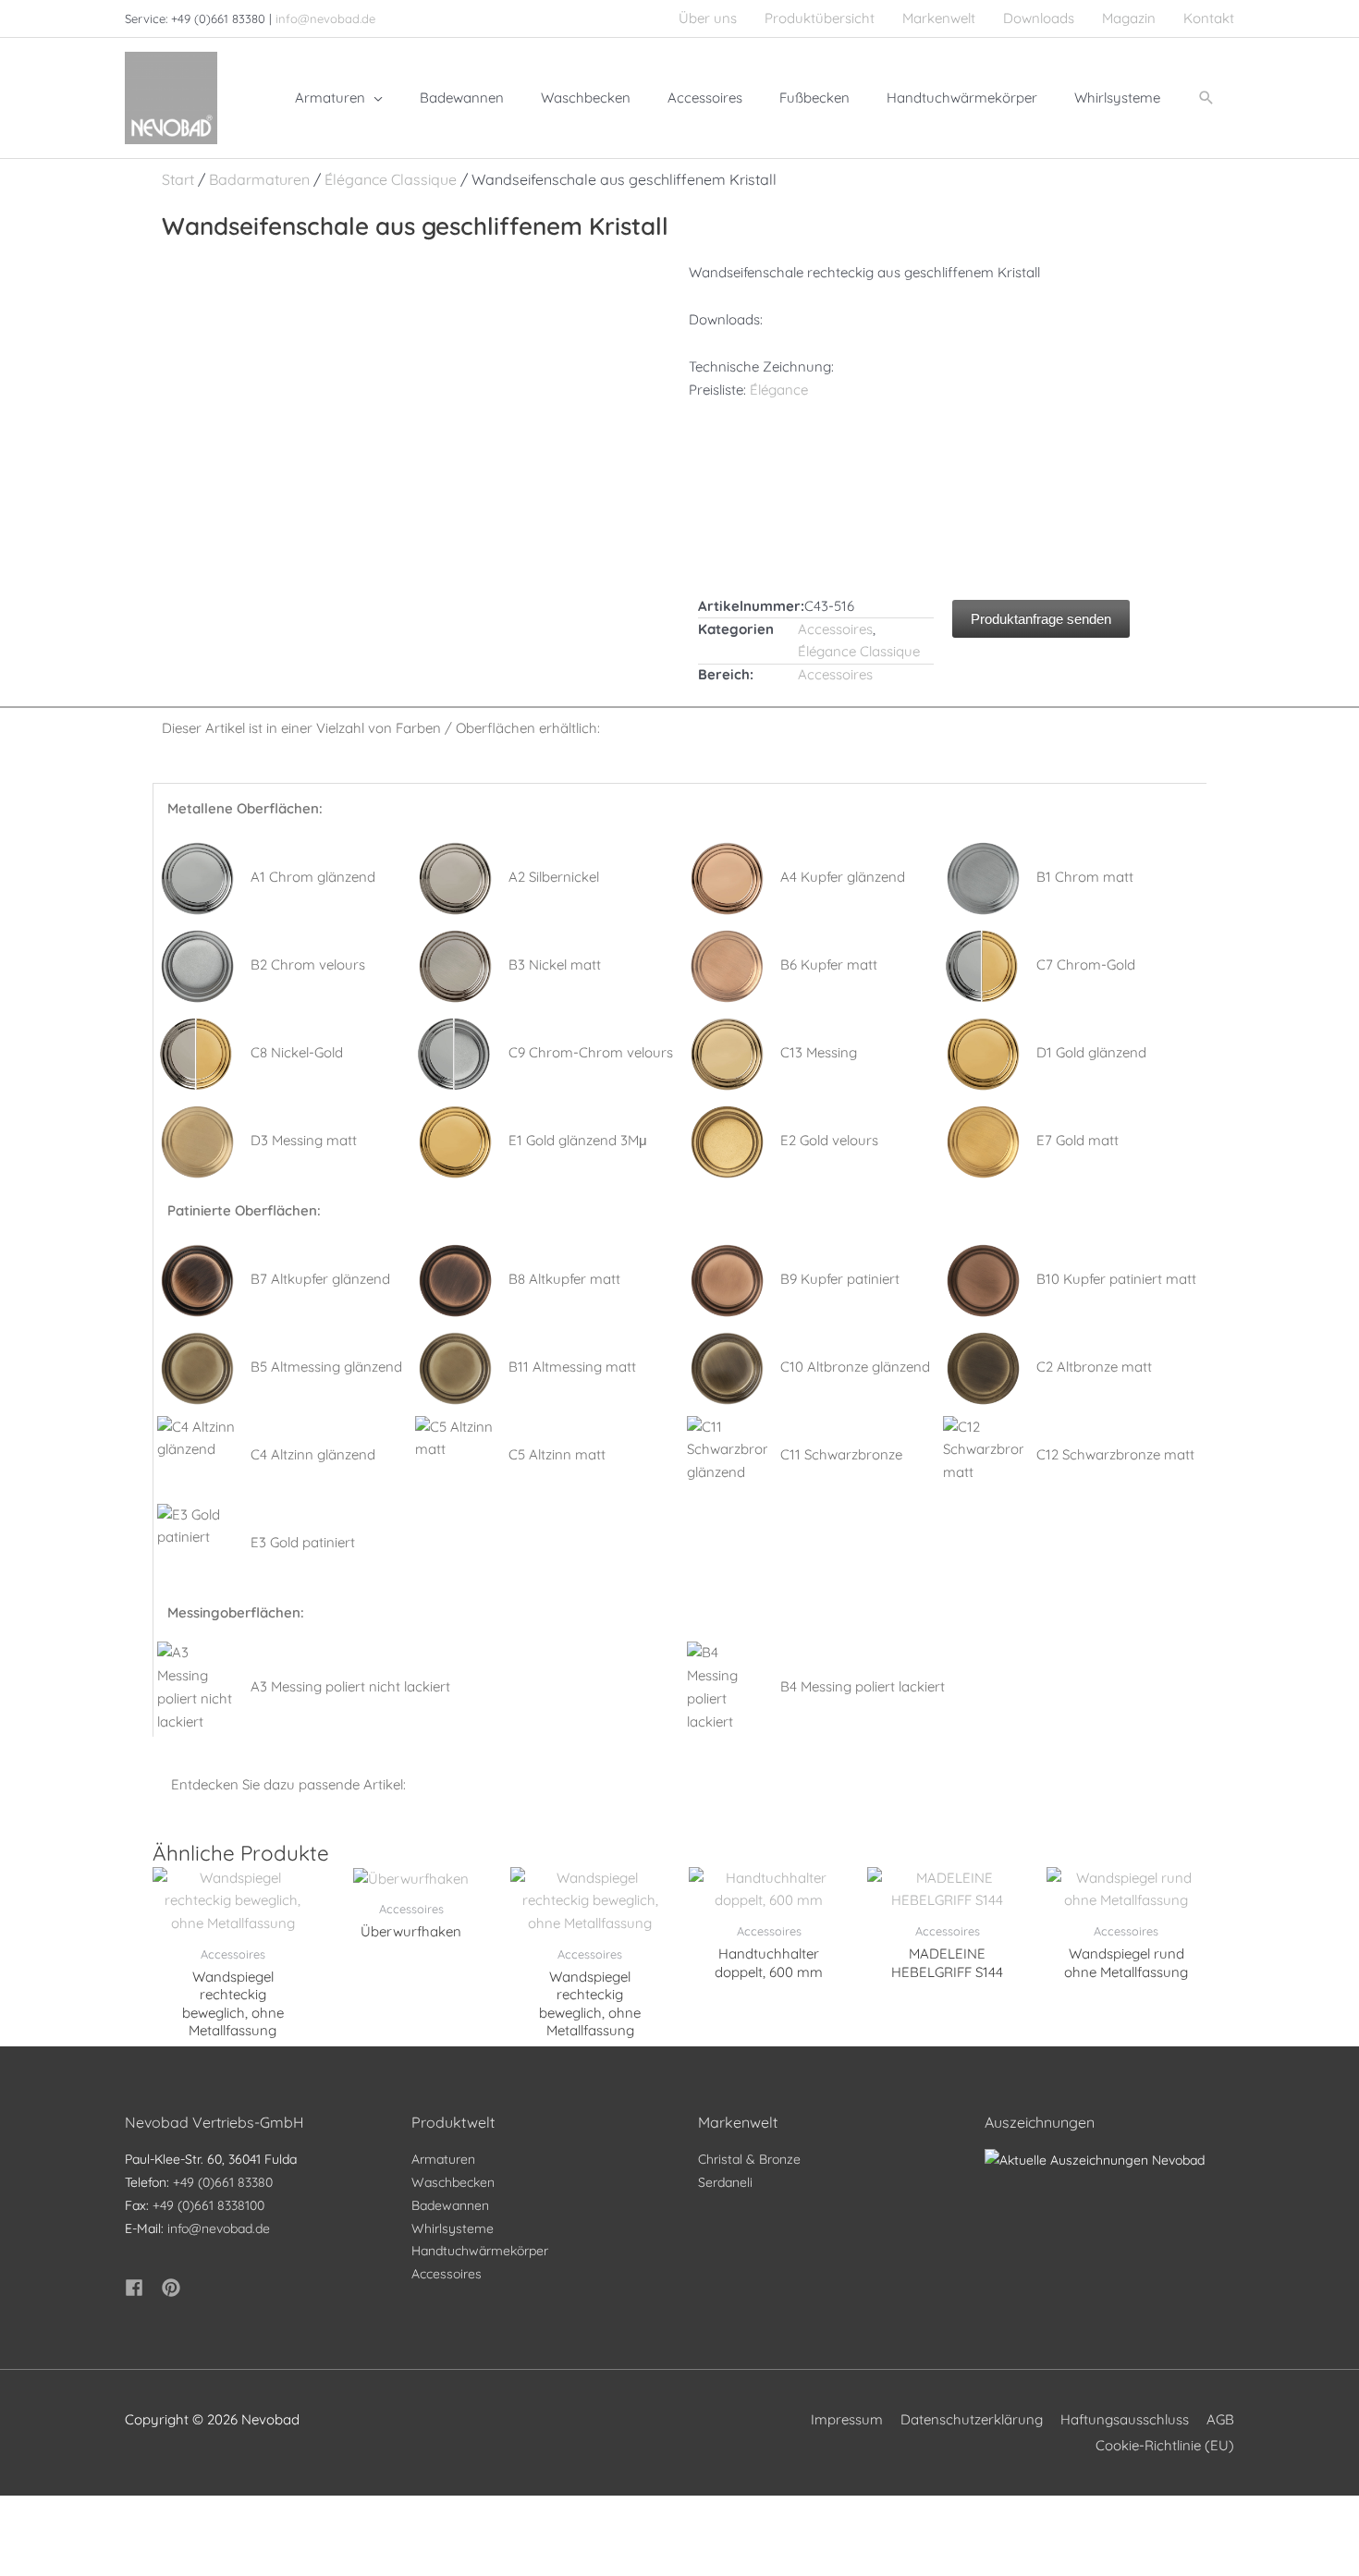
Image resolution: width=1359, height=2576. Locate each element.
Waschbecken (453, 2182)
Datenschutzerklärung (972, 2419)
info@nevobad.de (325, 18)
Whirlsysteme (453, 2228)
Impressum (847, 2419)
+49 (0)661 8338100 (208, 2205)
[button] (1206, 98)
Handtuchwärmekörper (480, 2251)
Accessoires (835, 629)
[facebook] (141, 2288)
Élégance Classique (391, 179)
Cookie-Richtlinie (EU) (1165, 2445)
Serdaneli (725, 2182)
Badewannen (450, 2205)
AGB (1220, 2419)
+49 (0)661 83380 (223, 2182)
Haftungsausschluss (1125, 2419)
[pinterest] (174, 2288)
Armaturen (443, 2159)
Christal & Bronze (749, 2159)
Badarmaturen (259, 179)
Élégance (779, 390)
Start (178, 179)
